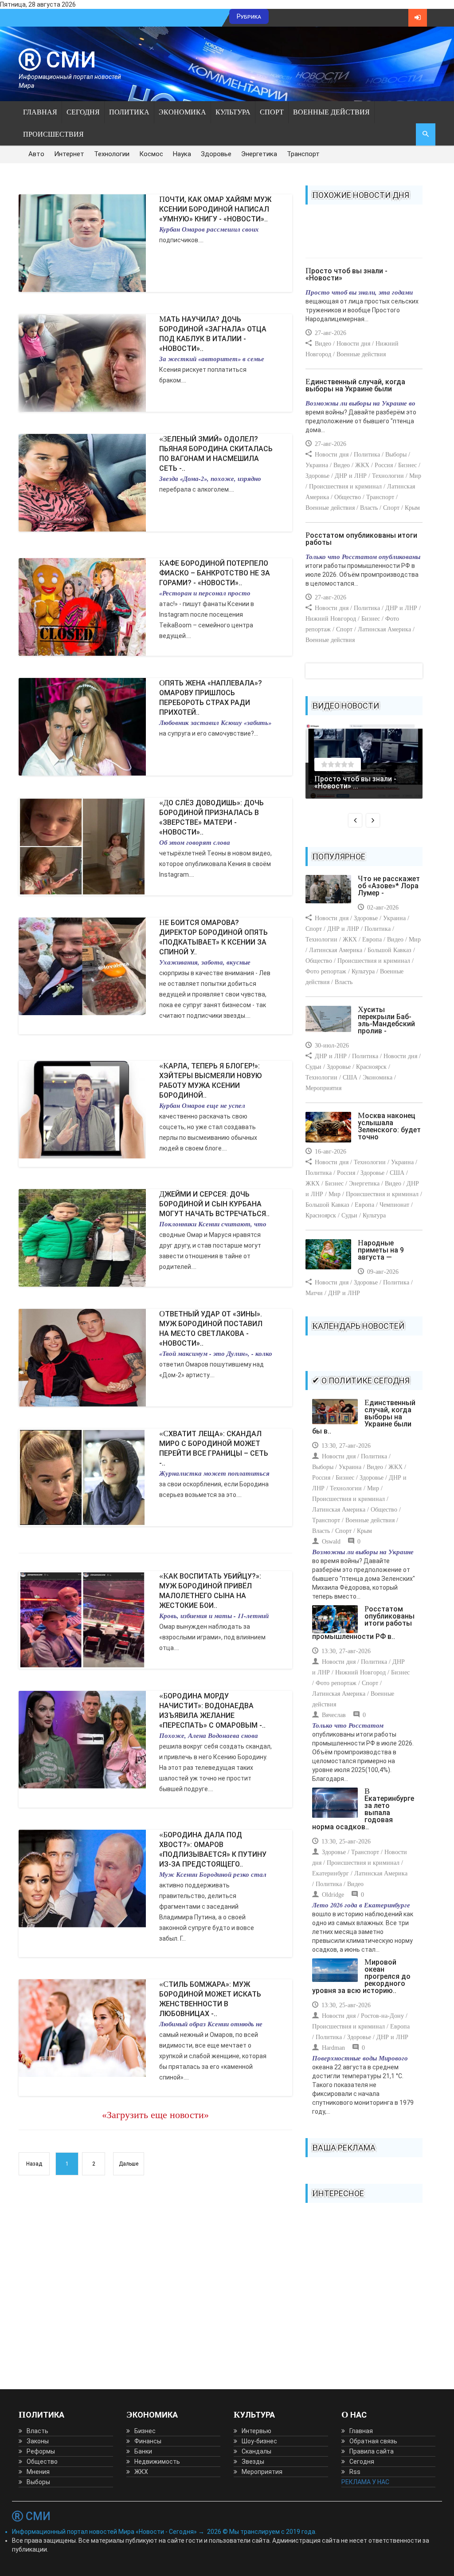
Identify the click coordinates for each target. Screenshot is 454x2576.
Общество (42, 2462)
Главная (40, 112)
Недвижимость (157, 2462)
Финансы (148, 2441)
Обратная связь (373, 2441)
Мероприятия (262, 2472)
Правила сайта (372, 2451)
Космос (151, 154)
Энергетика (259, 154)
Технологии (112, 154)
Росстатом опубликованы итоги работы (361, 539)
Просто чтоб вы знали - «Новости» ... (355, 782)
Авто (36, 154)
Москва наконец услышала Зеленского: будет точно (389, 1126)
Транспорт (303, 154)
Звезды (253, 2462)
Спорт (272, 112)
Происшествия (53, 134)
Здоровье (216, 154)
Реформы (41, 2451)
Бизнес (145, 2431)
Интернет (69, 154)
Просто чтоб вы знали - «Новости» (346, 274)
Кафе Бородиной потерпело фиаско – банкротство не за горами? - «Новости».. (215, 573)
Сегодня (83, 112)
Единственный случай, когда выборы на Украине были (355, 385)
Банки (143, 2451)
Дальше (129, 2164)
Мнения (38, 2472)
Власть (37, 2431)
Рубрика (249, 16)
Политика (129, 112)
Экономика (182, 112)
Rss (355, 2472)
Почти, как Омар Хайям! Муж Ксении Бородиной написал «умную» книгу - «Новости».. (215, 209)
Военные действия (331, 112)
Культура (233, 112)
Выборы (38, 2482)
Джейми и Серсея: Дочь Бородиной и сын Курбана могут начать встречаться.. (214, 1204)
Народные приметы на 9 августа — (381, 1250)
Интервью (256, 2431)
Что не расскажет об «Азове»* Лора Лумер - (389, 886)
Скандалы (256, 2451)
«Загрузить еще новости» (155, 2115)
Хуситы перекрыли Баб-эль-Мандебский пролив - (386, 1020)
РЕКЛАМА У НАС (365, 2482)
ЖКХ (141, 2472)
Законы (38, 2441)
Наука (182, 154)
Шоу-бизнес (259, 2441)
